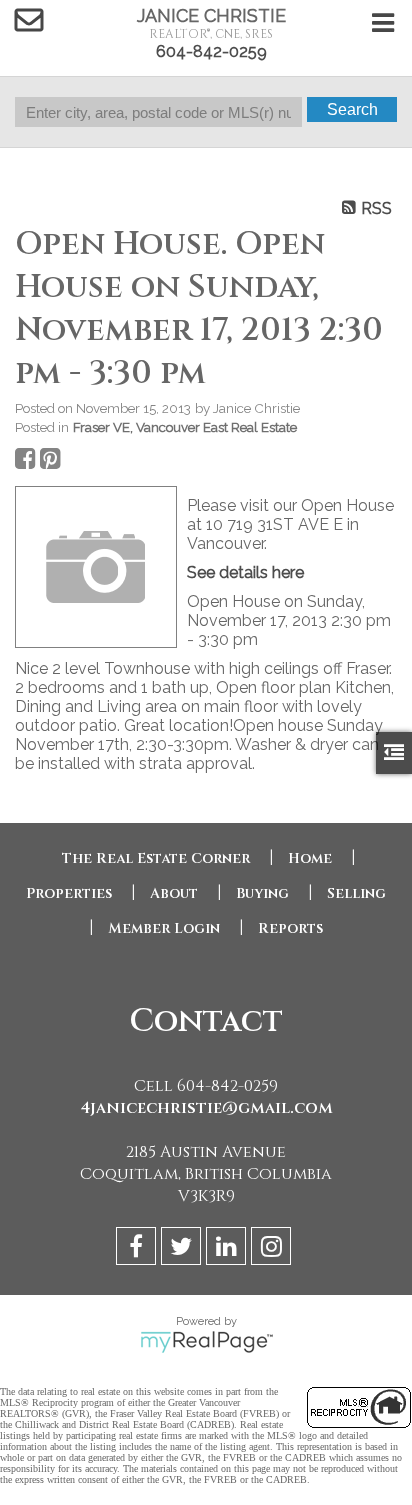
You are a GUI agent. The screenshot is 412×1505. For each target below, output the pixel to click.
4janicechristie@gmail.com (206, 1108)
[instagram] (273, 1249)
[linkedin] (228, 1249)
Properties (69, 893)
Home (310, 858)
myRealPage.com (206, 1342)
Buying (262, 893)
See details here (245, 572)
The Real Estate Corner (156, 858)
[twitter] (183, 1249)
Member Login (164, 928)
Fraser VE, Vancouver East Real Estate (185, 427)
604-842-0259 (211, 51)
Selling (356, 893)
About (174, 893)
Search (352, 109)
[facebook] (138, 1249)
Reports (290, 928)
